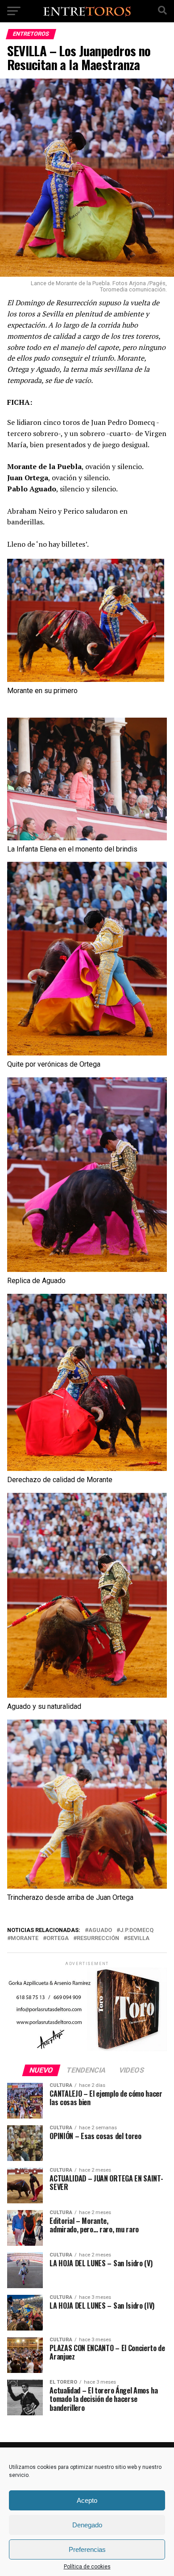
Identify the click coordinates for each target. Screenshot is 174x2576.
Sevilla (138, 1938)
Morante (25, 1938)
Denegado (87, 2525)
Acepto (87, 2500)
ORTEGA (58, 1938)
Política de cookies (87, 2567)
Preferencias (87, 2549)
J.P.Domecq (137, 1930)
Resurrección (98, 1938)
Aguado (100, 1930)
